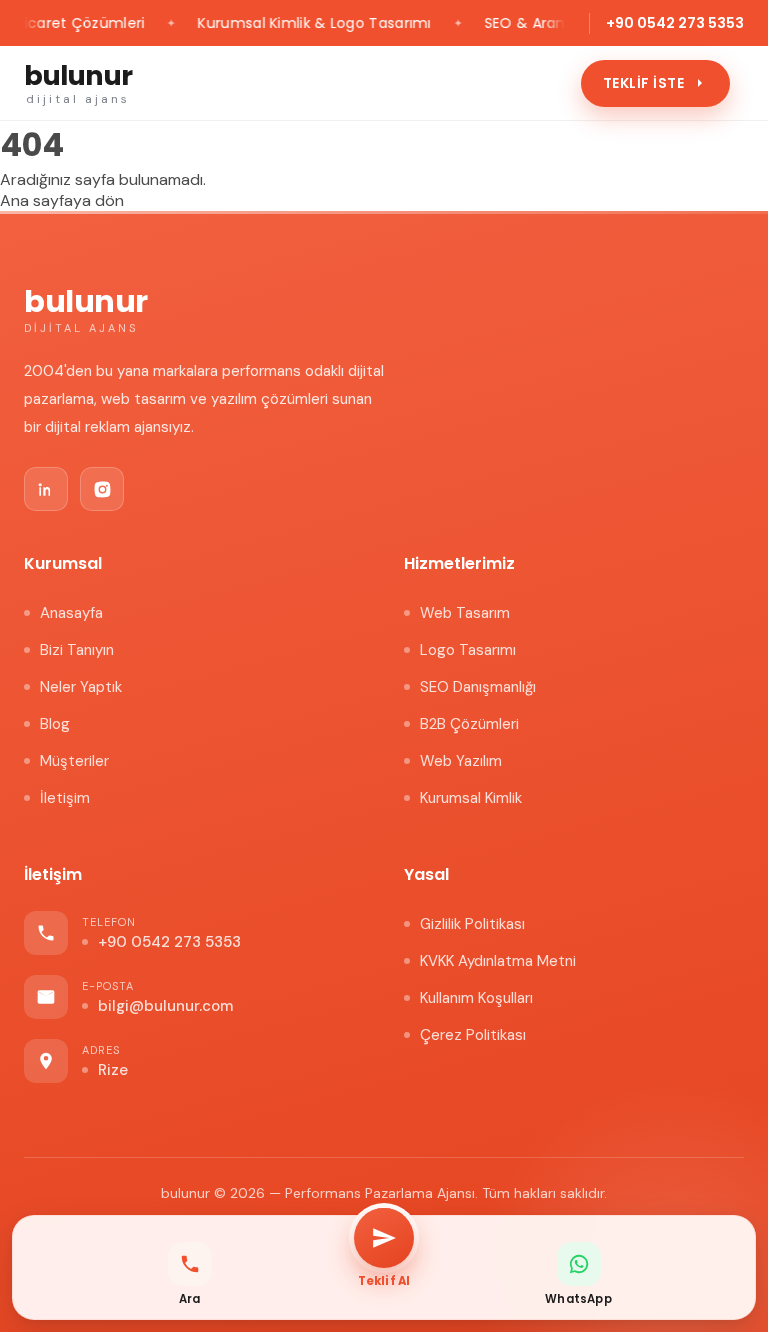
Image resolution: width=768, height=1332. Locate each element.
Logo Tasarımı (468, 650)
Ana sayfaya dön (62, 200)
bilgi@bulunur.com (165, 1006)
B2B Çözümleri (469, 724)
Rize (113, 1070)
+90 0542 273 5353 (675, 23)
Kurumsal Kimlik (471, 798)
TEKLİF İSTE (644, 83)
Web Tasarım (465, 613)
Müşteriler (74, 761)
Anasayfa (71, 613)
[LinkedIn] (46, 489)
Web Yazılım (461, 761)
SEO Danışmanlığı (478, 687)
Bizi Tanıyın (77, 650)
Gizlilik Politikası (472, 924)
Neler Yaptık (81, 687)
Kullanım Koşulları (476, 998)
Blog (55, 724)
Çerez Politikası (473, 1035)
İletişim (65, 798)
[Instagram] (102, 489)
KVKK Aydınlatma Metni (498, 961)
